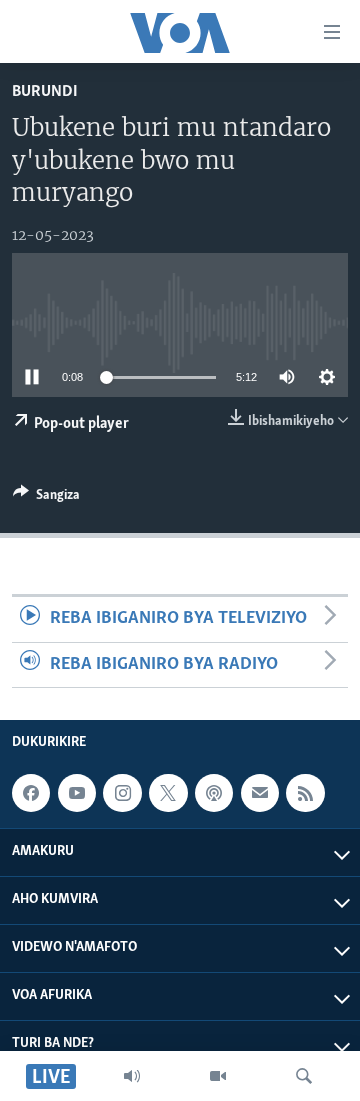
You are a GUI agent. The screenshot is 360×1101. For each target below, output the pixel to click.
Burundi (45, 91)
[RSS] (305, 793)
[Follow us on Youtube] (77, 793)
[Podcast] (214, 793)
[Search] (304, 1076)
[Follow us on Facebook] (31, 793)
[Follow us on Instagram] (122, 793)
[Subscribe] (260, 793)
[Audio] (132, 1076)
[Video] (218, 1076)
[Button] (46, 498)
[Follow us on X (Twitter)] (168, 793)
